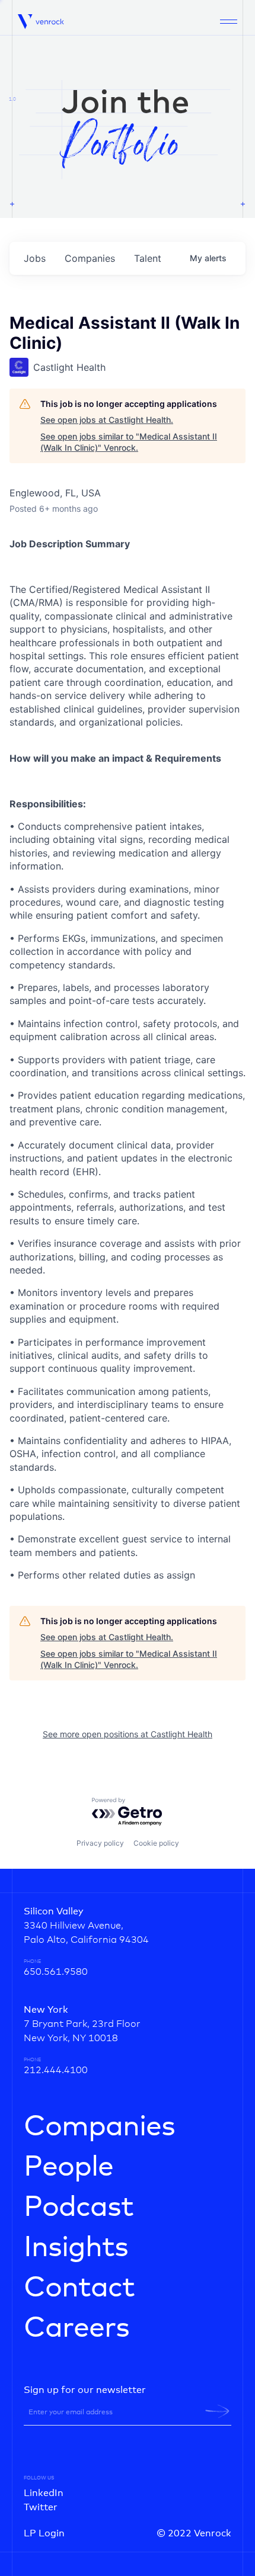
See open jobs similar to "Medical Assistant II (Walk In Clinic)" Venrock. (129, 442)
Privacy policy (100, 1843)
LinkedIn (44, 2493)
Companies (99, 2127)
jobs (35, 258)
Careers (76, 2328)
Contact (79, 2288)
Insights (76, 2248)
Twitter (41, 2507)
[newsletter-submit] (217, 2411)
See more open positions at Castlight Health (128, 1734)
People (68, 2167)
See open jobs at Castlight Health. (107, 420)
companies (90, 258)
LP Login (44, 2533)
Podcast (79, 2208)
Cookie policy (156, 1843)
